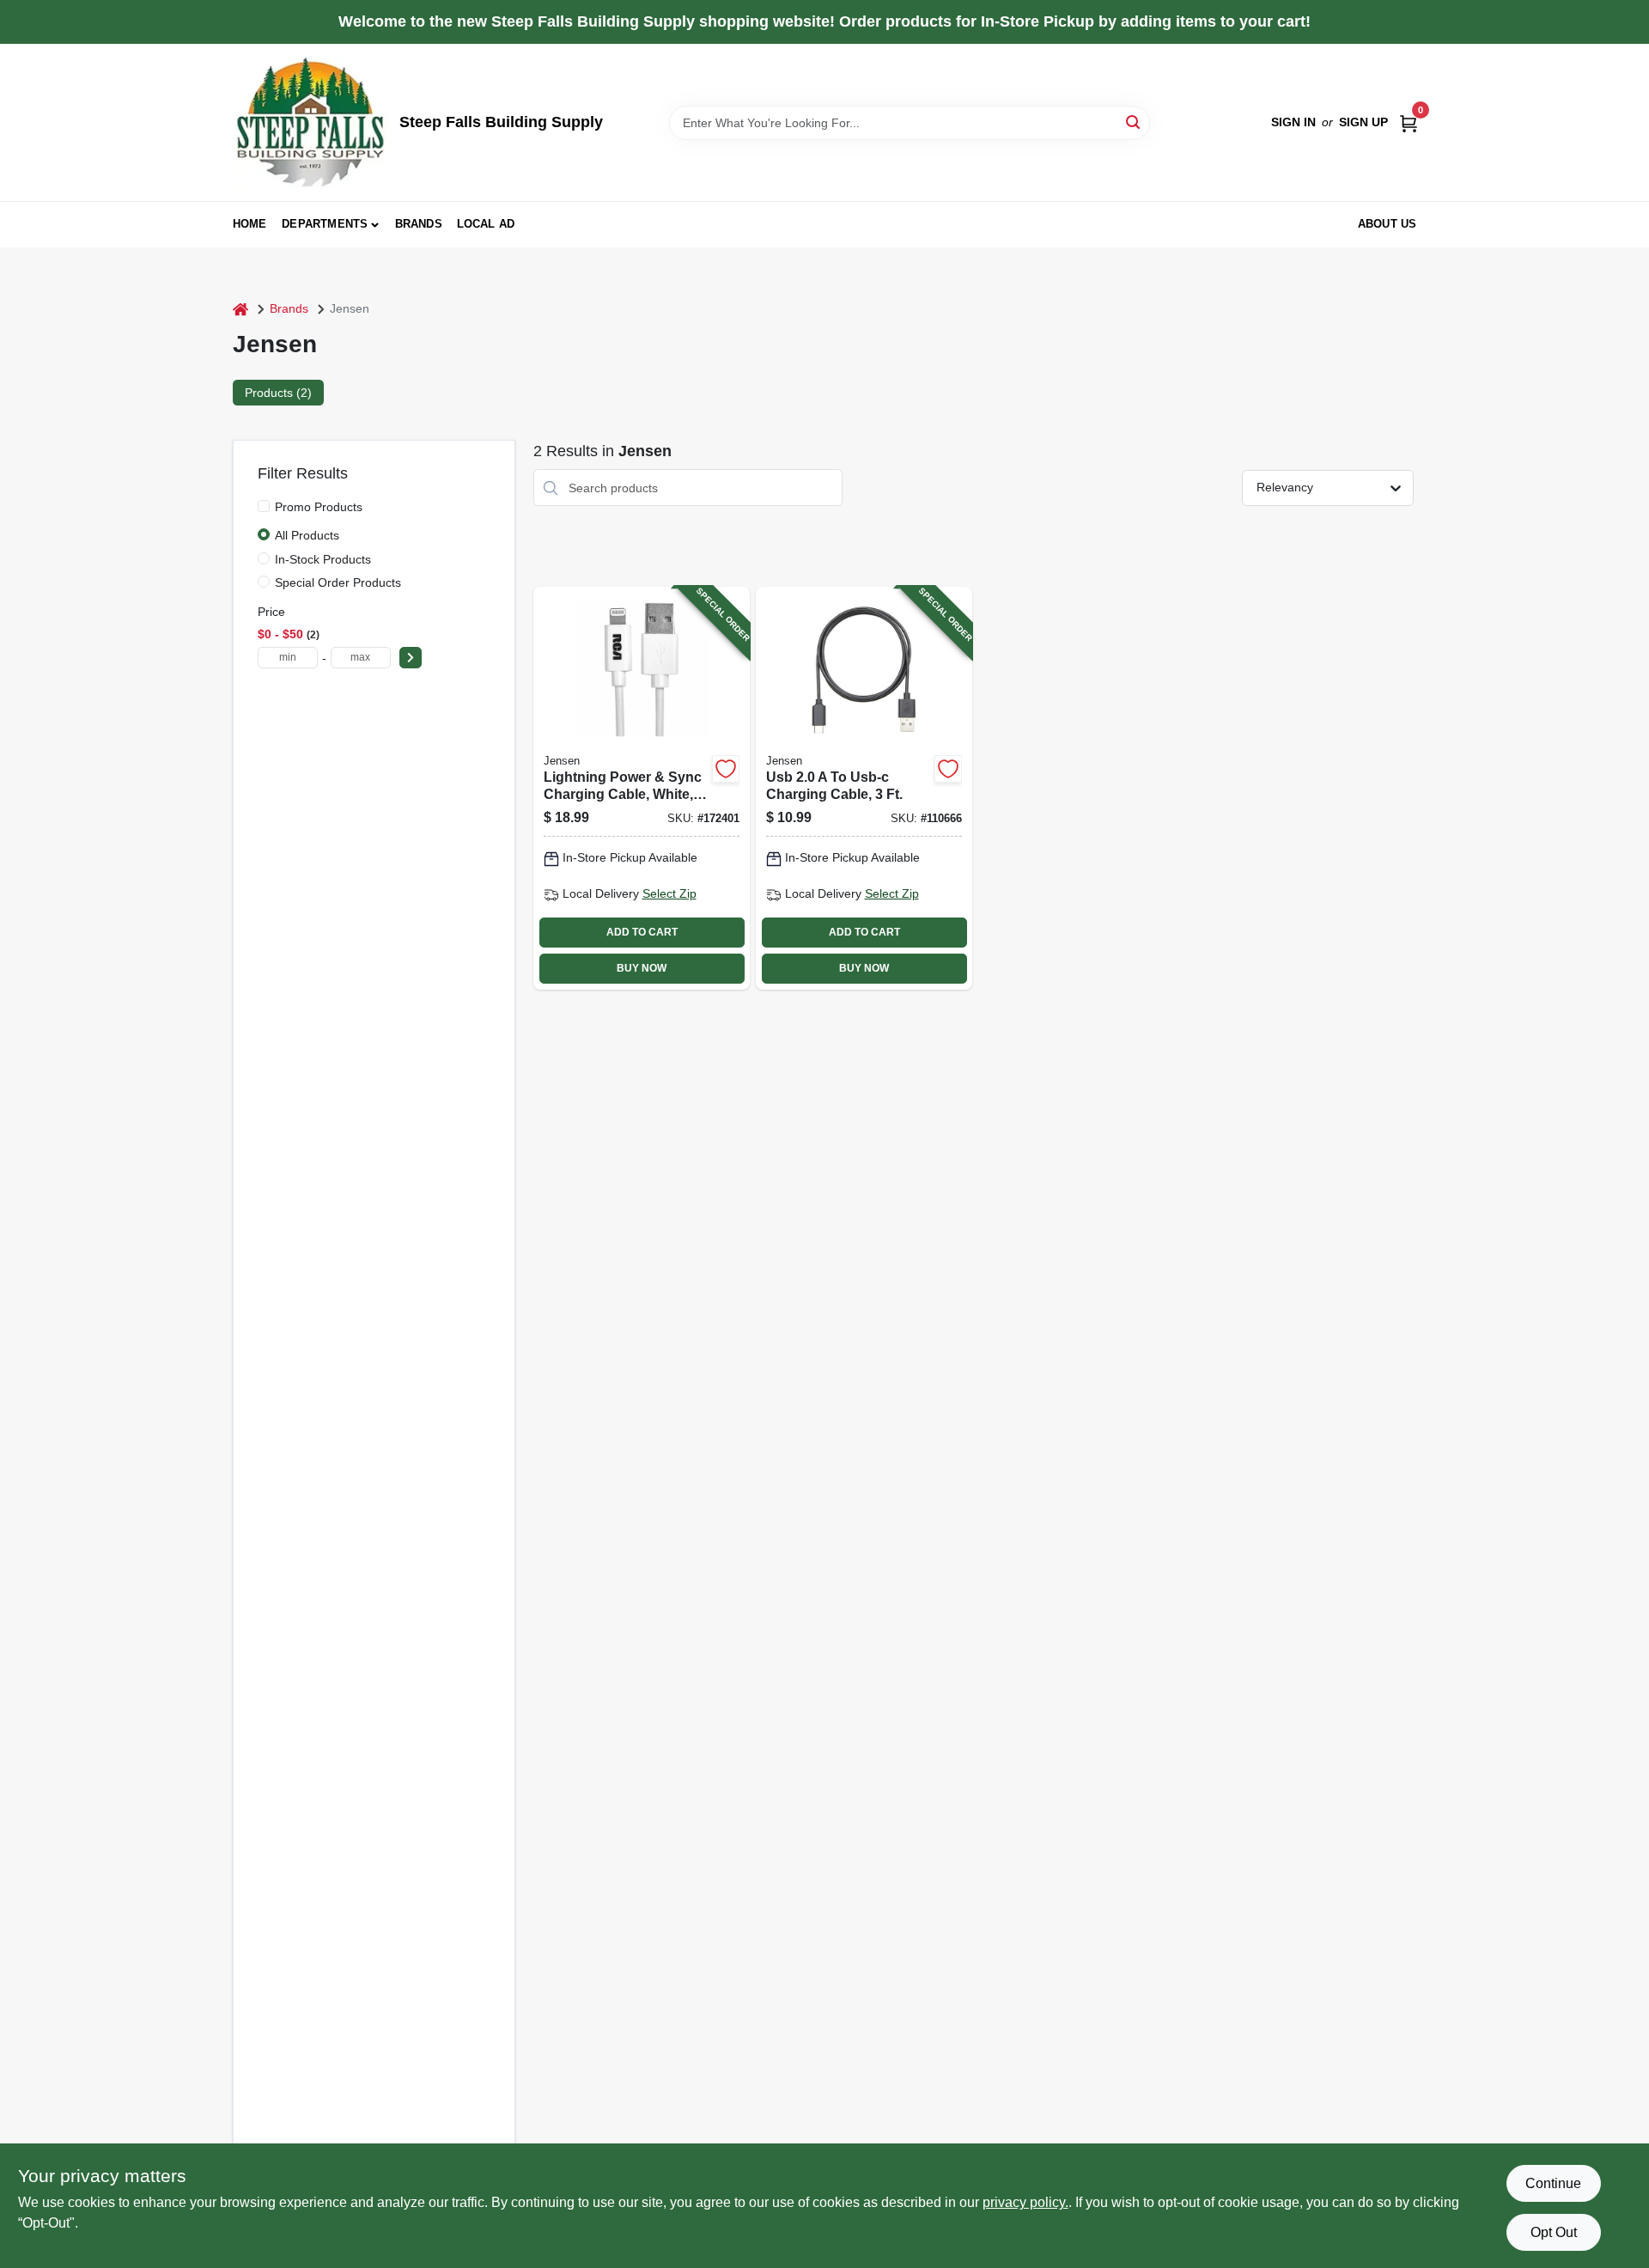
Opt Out (1554, 2232)
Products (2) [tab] (278, 393)
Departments (325, 224)
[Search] (1134, 122)
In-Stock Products (323, 559)
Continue (1553, 2183)
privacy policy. (1025, 2202)
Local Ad (486, 224)
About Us (1387, 224)
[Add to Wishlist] (726, 769)
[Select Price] (411, 658)
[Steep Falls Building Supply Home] (310, 122)
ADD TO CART (642, 932)
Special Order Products (338, 582)
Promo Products (319, 507)
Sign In (1293, 122)
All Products (307, 535)
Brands (419, 224)
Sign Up (1363, 122)
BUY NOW (642, 968)
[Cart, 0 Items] (1409, 122)
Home (250, 224)
